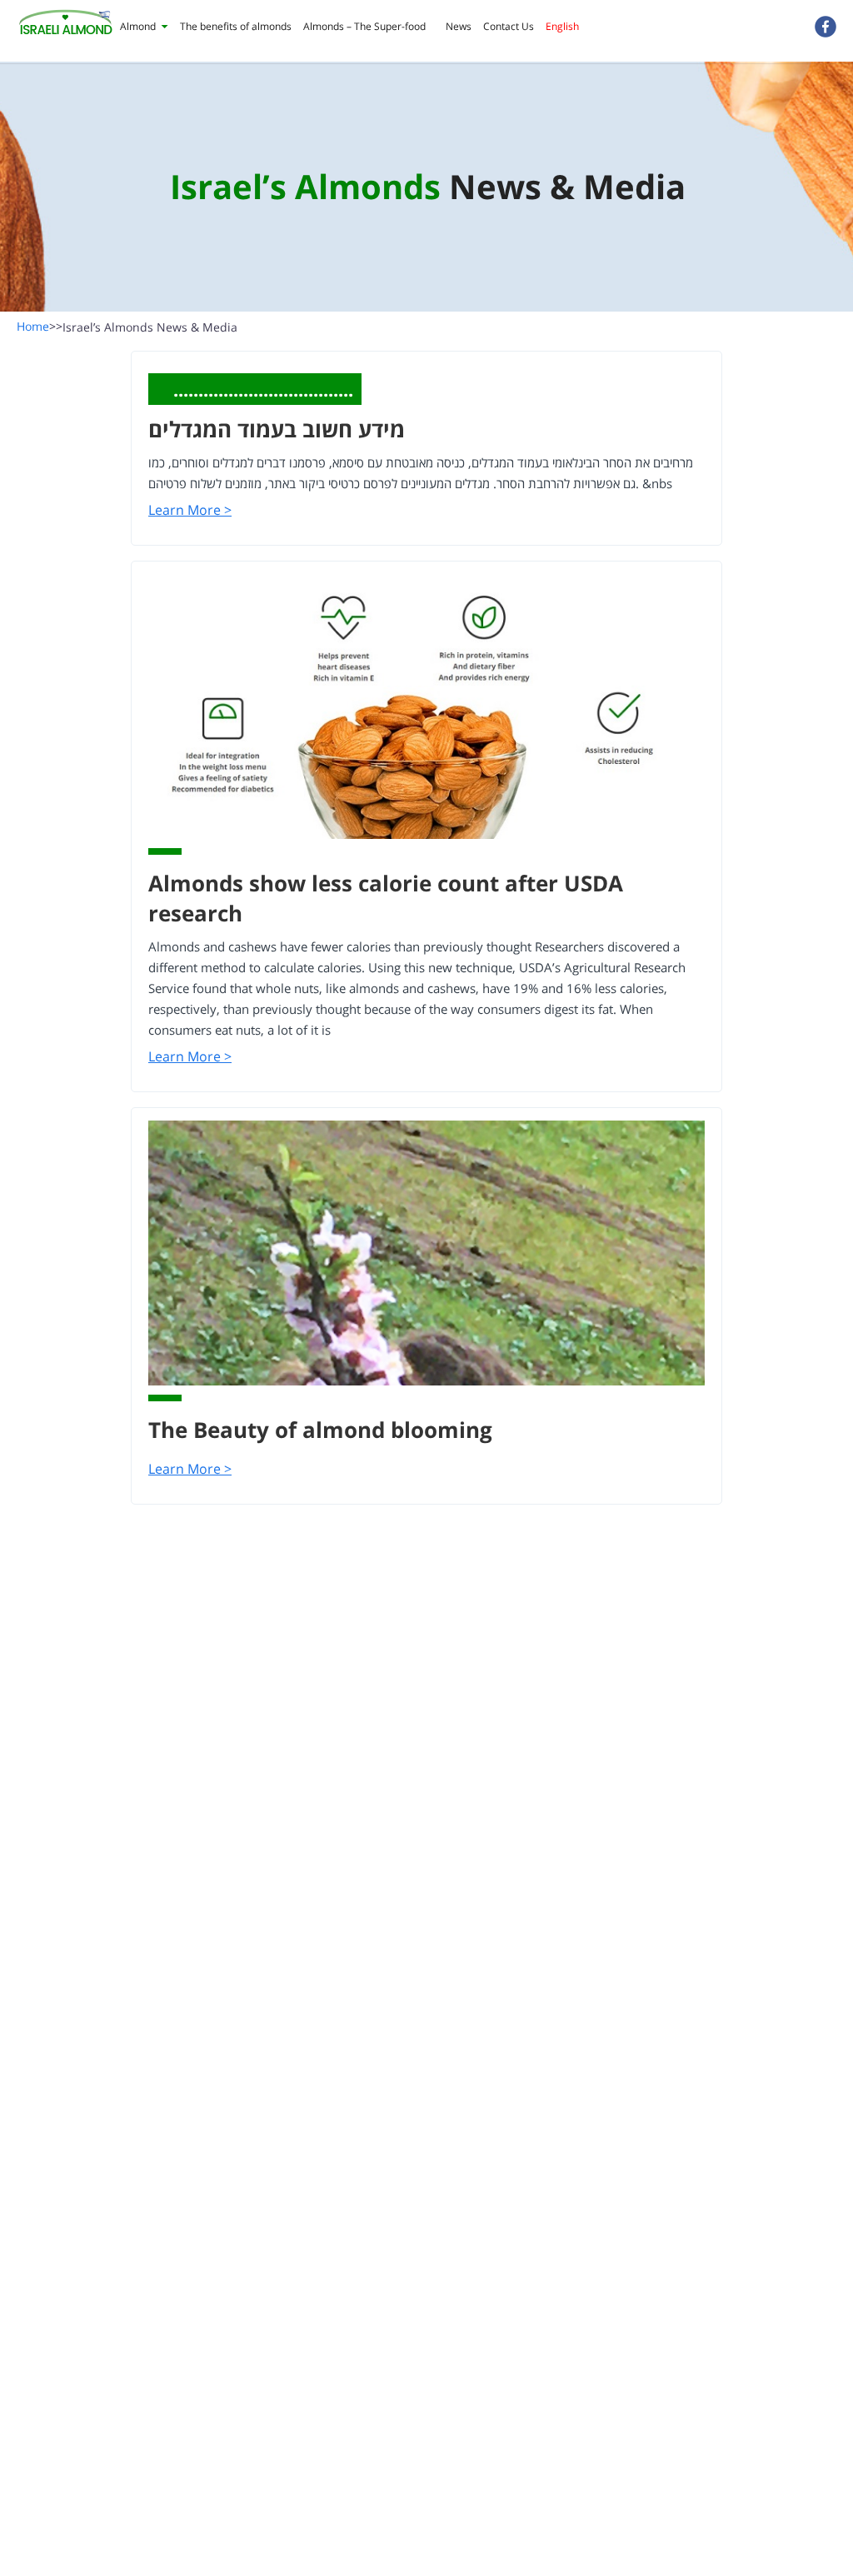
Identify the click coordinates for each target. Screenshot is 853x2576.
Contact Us (509, 26)
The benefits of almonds (236, 26)
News (459, 26)
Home (40, 326)
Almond (138, 26)
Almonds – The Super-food (364, 26)
